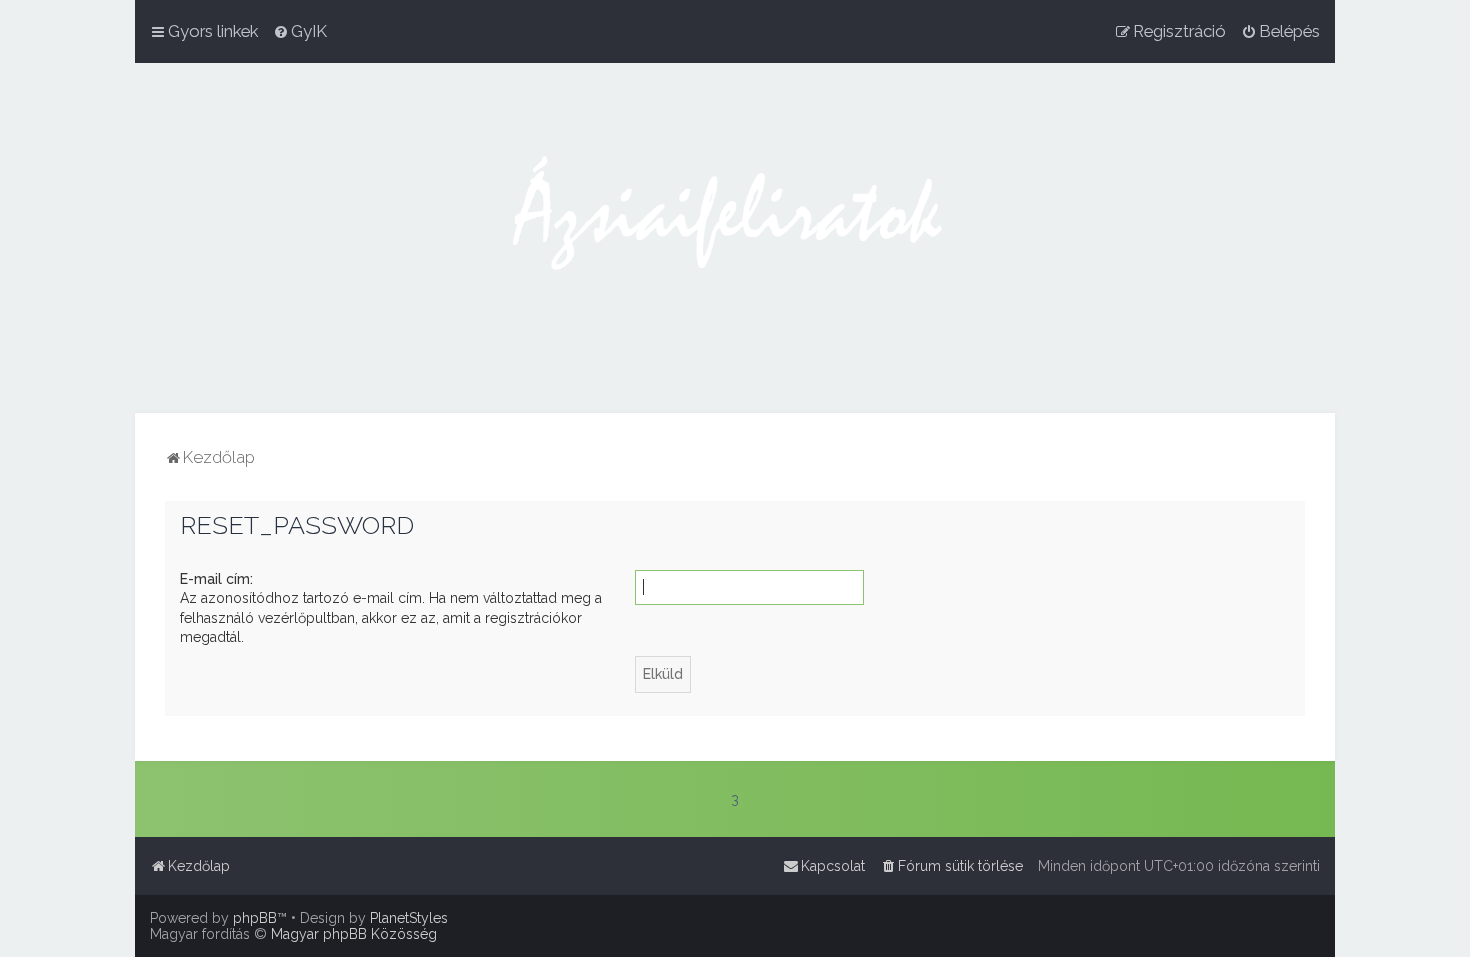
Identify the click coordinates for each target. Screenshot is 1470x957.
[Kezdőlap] (735, 238)
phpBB (255, 918)
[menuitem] (300, 31)
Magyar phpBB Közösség (354, 934)
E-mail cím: (216, 579)
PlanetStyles (409, 918)
